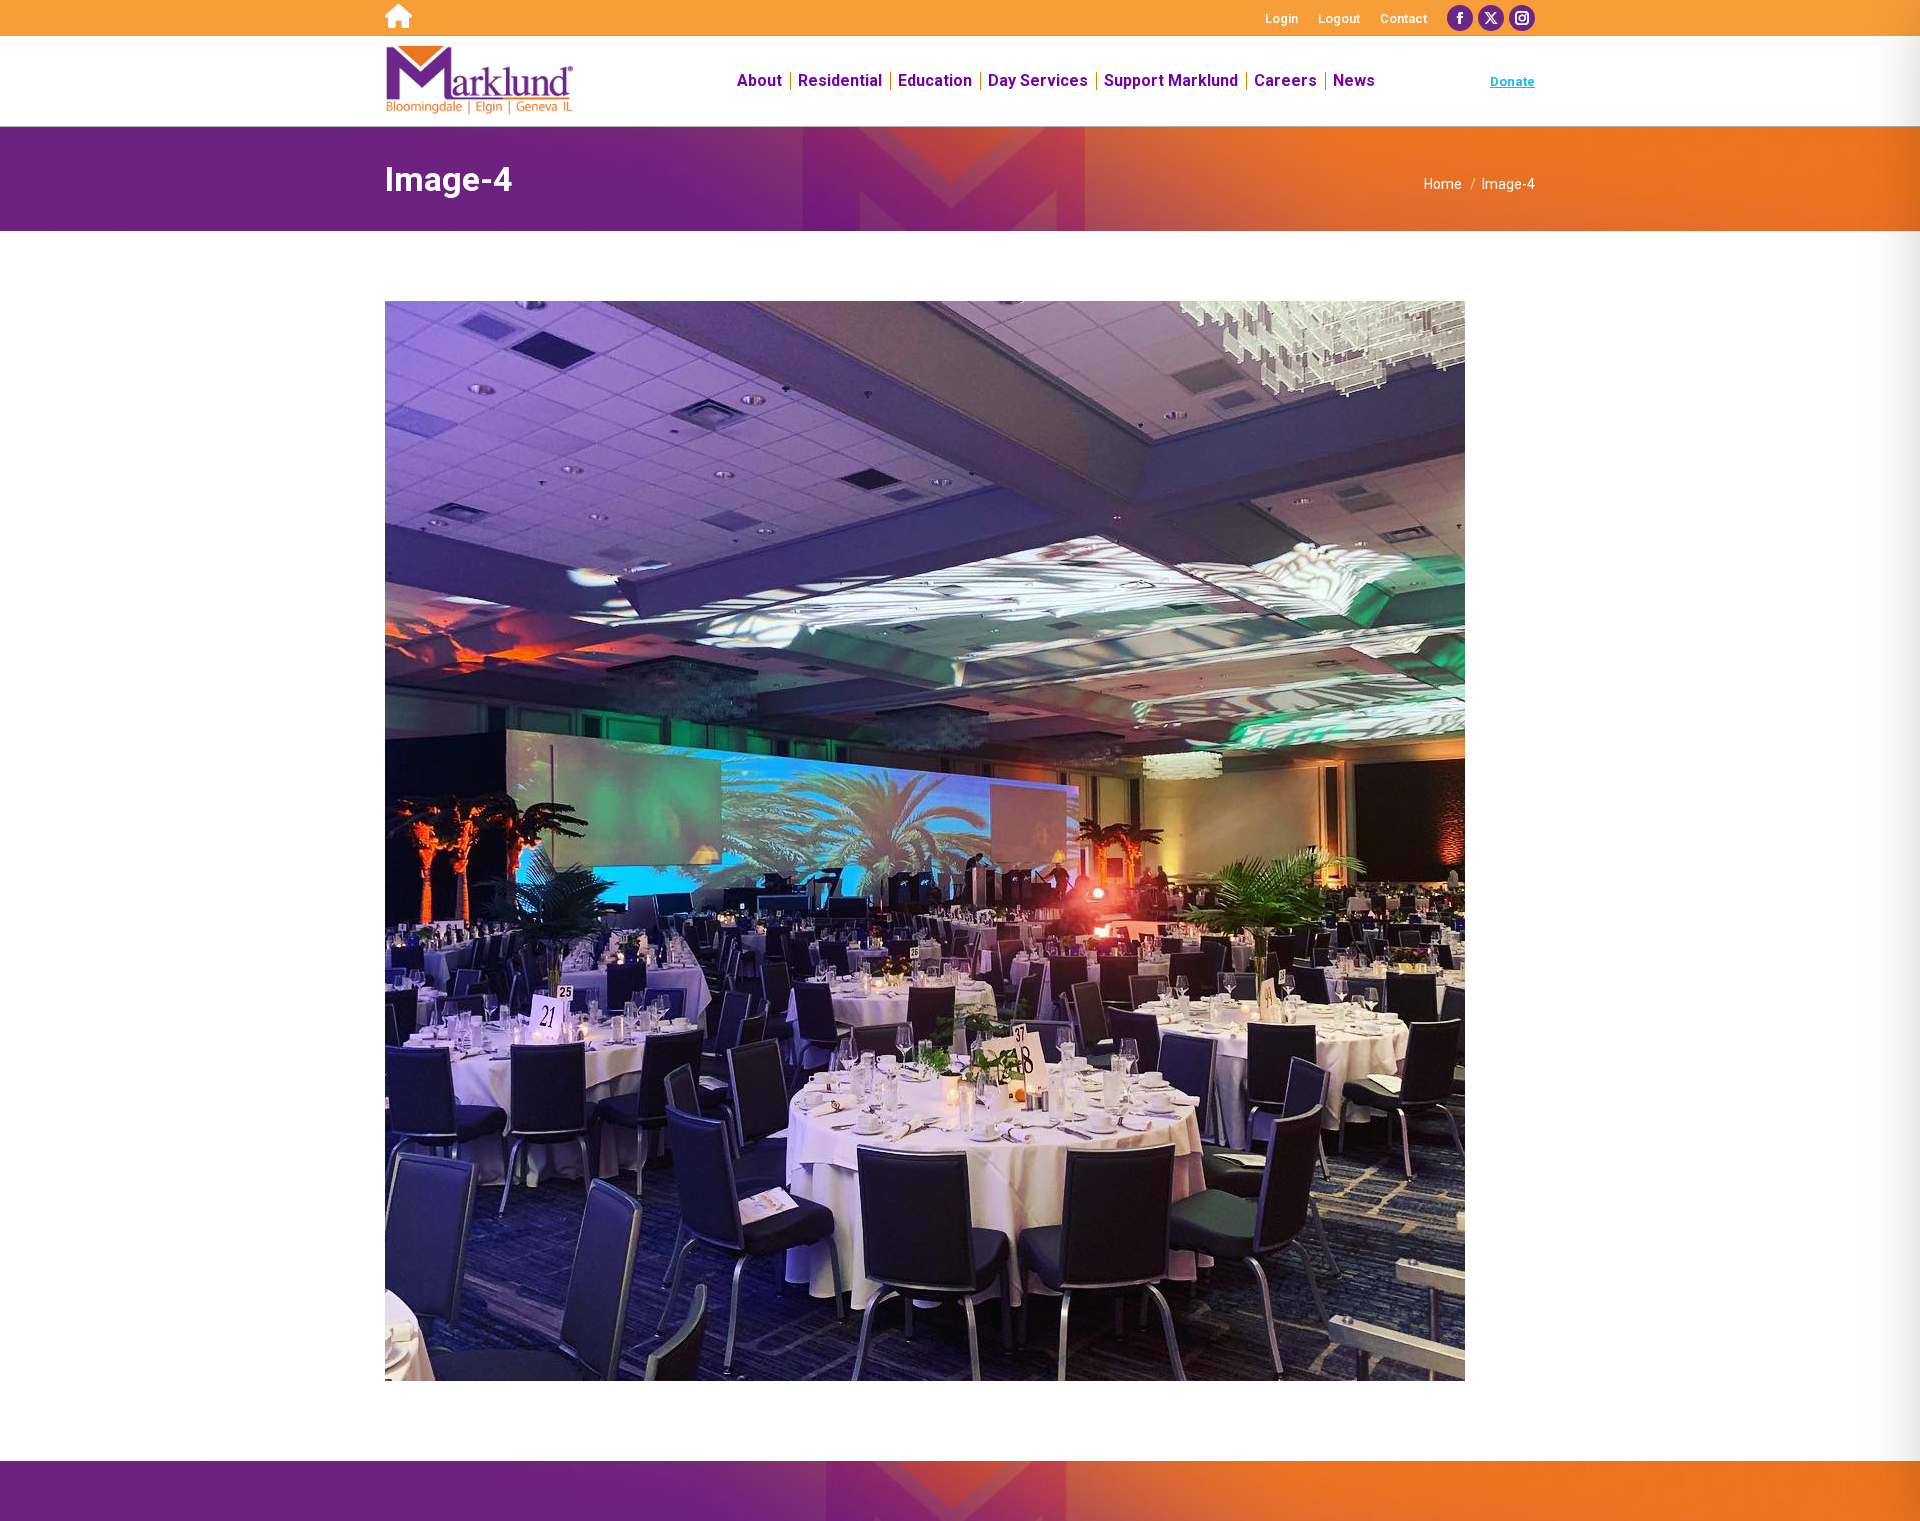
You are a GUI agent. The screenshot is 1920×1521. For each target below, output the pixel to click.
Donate (1512, 81)
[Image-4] (960, 841)
